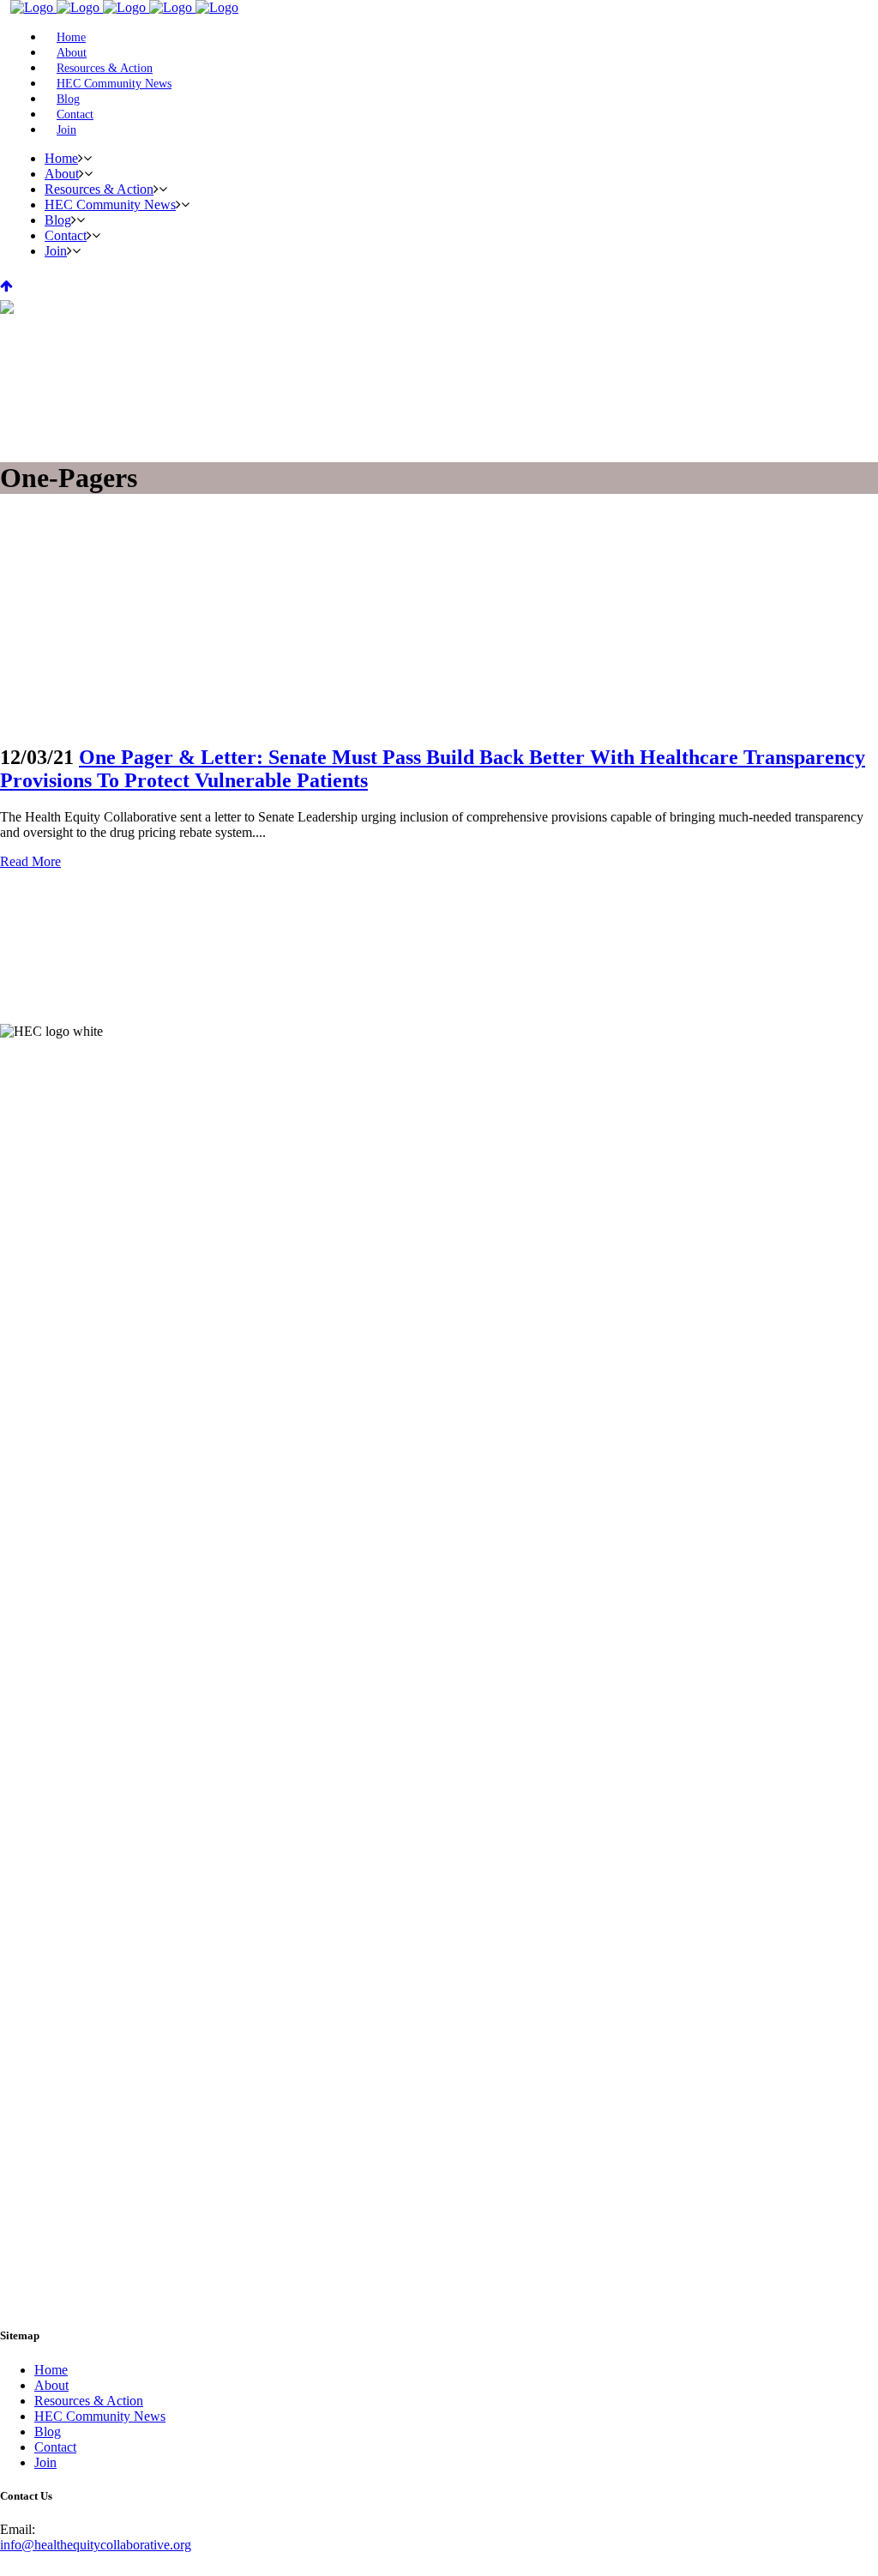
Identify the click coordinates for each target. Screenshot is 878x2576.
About (51, 2385)
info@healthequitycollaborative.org (96, 2545)
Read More (30, 861)
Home (51, 2370)
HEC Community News (100, 2416)
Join (45, 2462)
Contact (55, 2447)
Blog (48, 2432)
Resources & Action (89, 2401)
